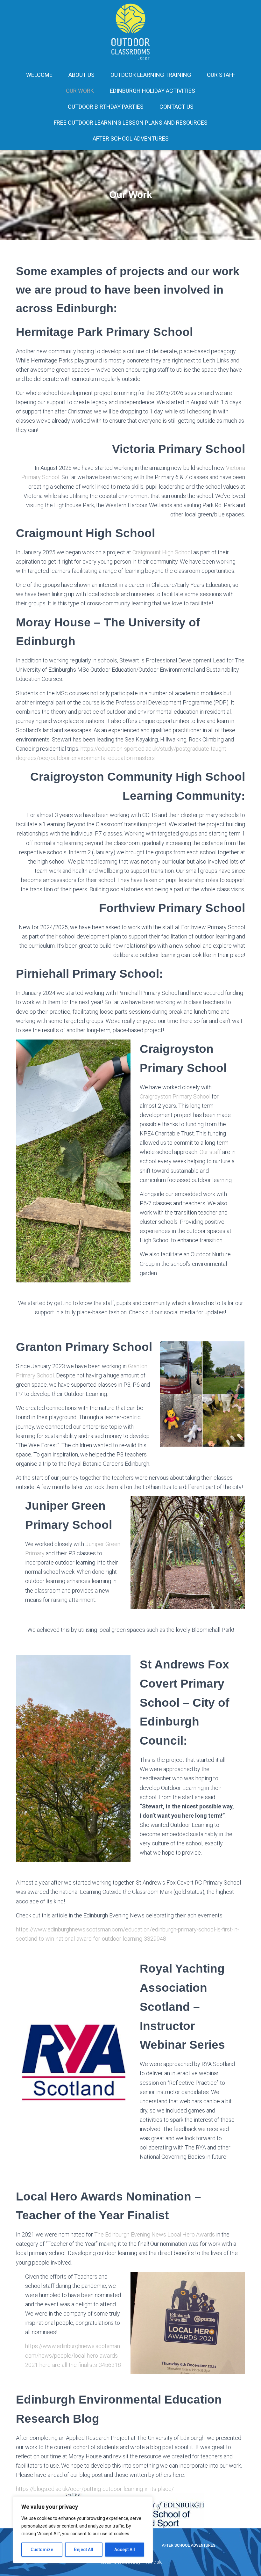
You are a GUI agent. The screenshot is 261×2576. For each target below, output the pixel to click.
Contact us (176, 107)
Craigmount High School (163, 552)
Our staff (210, 1152)
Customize (42, 2550)
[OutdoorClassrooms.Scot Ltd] (131, 32)
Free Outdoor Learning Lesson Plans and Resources (131, 123)
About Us (81, 75)
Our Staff (221, 75)
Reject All (84, 2550)
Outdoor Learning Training (151, 75)
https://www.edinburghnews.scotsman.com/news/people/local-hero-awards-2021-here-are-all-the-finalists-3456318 (73, 2356)
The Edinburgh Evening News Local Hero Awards (155, 2234)
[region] (83, 2530)
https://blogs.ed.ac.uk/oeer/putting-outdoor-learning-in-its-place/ (95, 2489)
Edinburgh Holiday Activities (152, 91)
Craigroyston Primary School (175, 1096)
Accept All (125, 2550)
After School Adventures (131, 139)
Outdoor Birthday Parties (106, 107)
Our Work (80, 91)
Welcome (39, 75)
